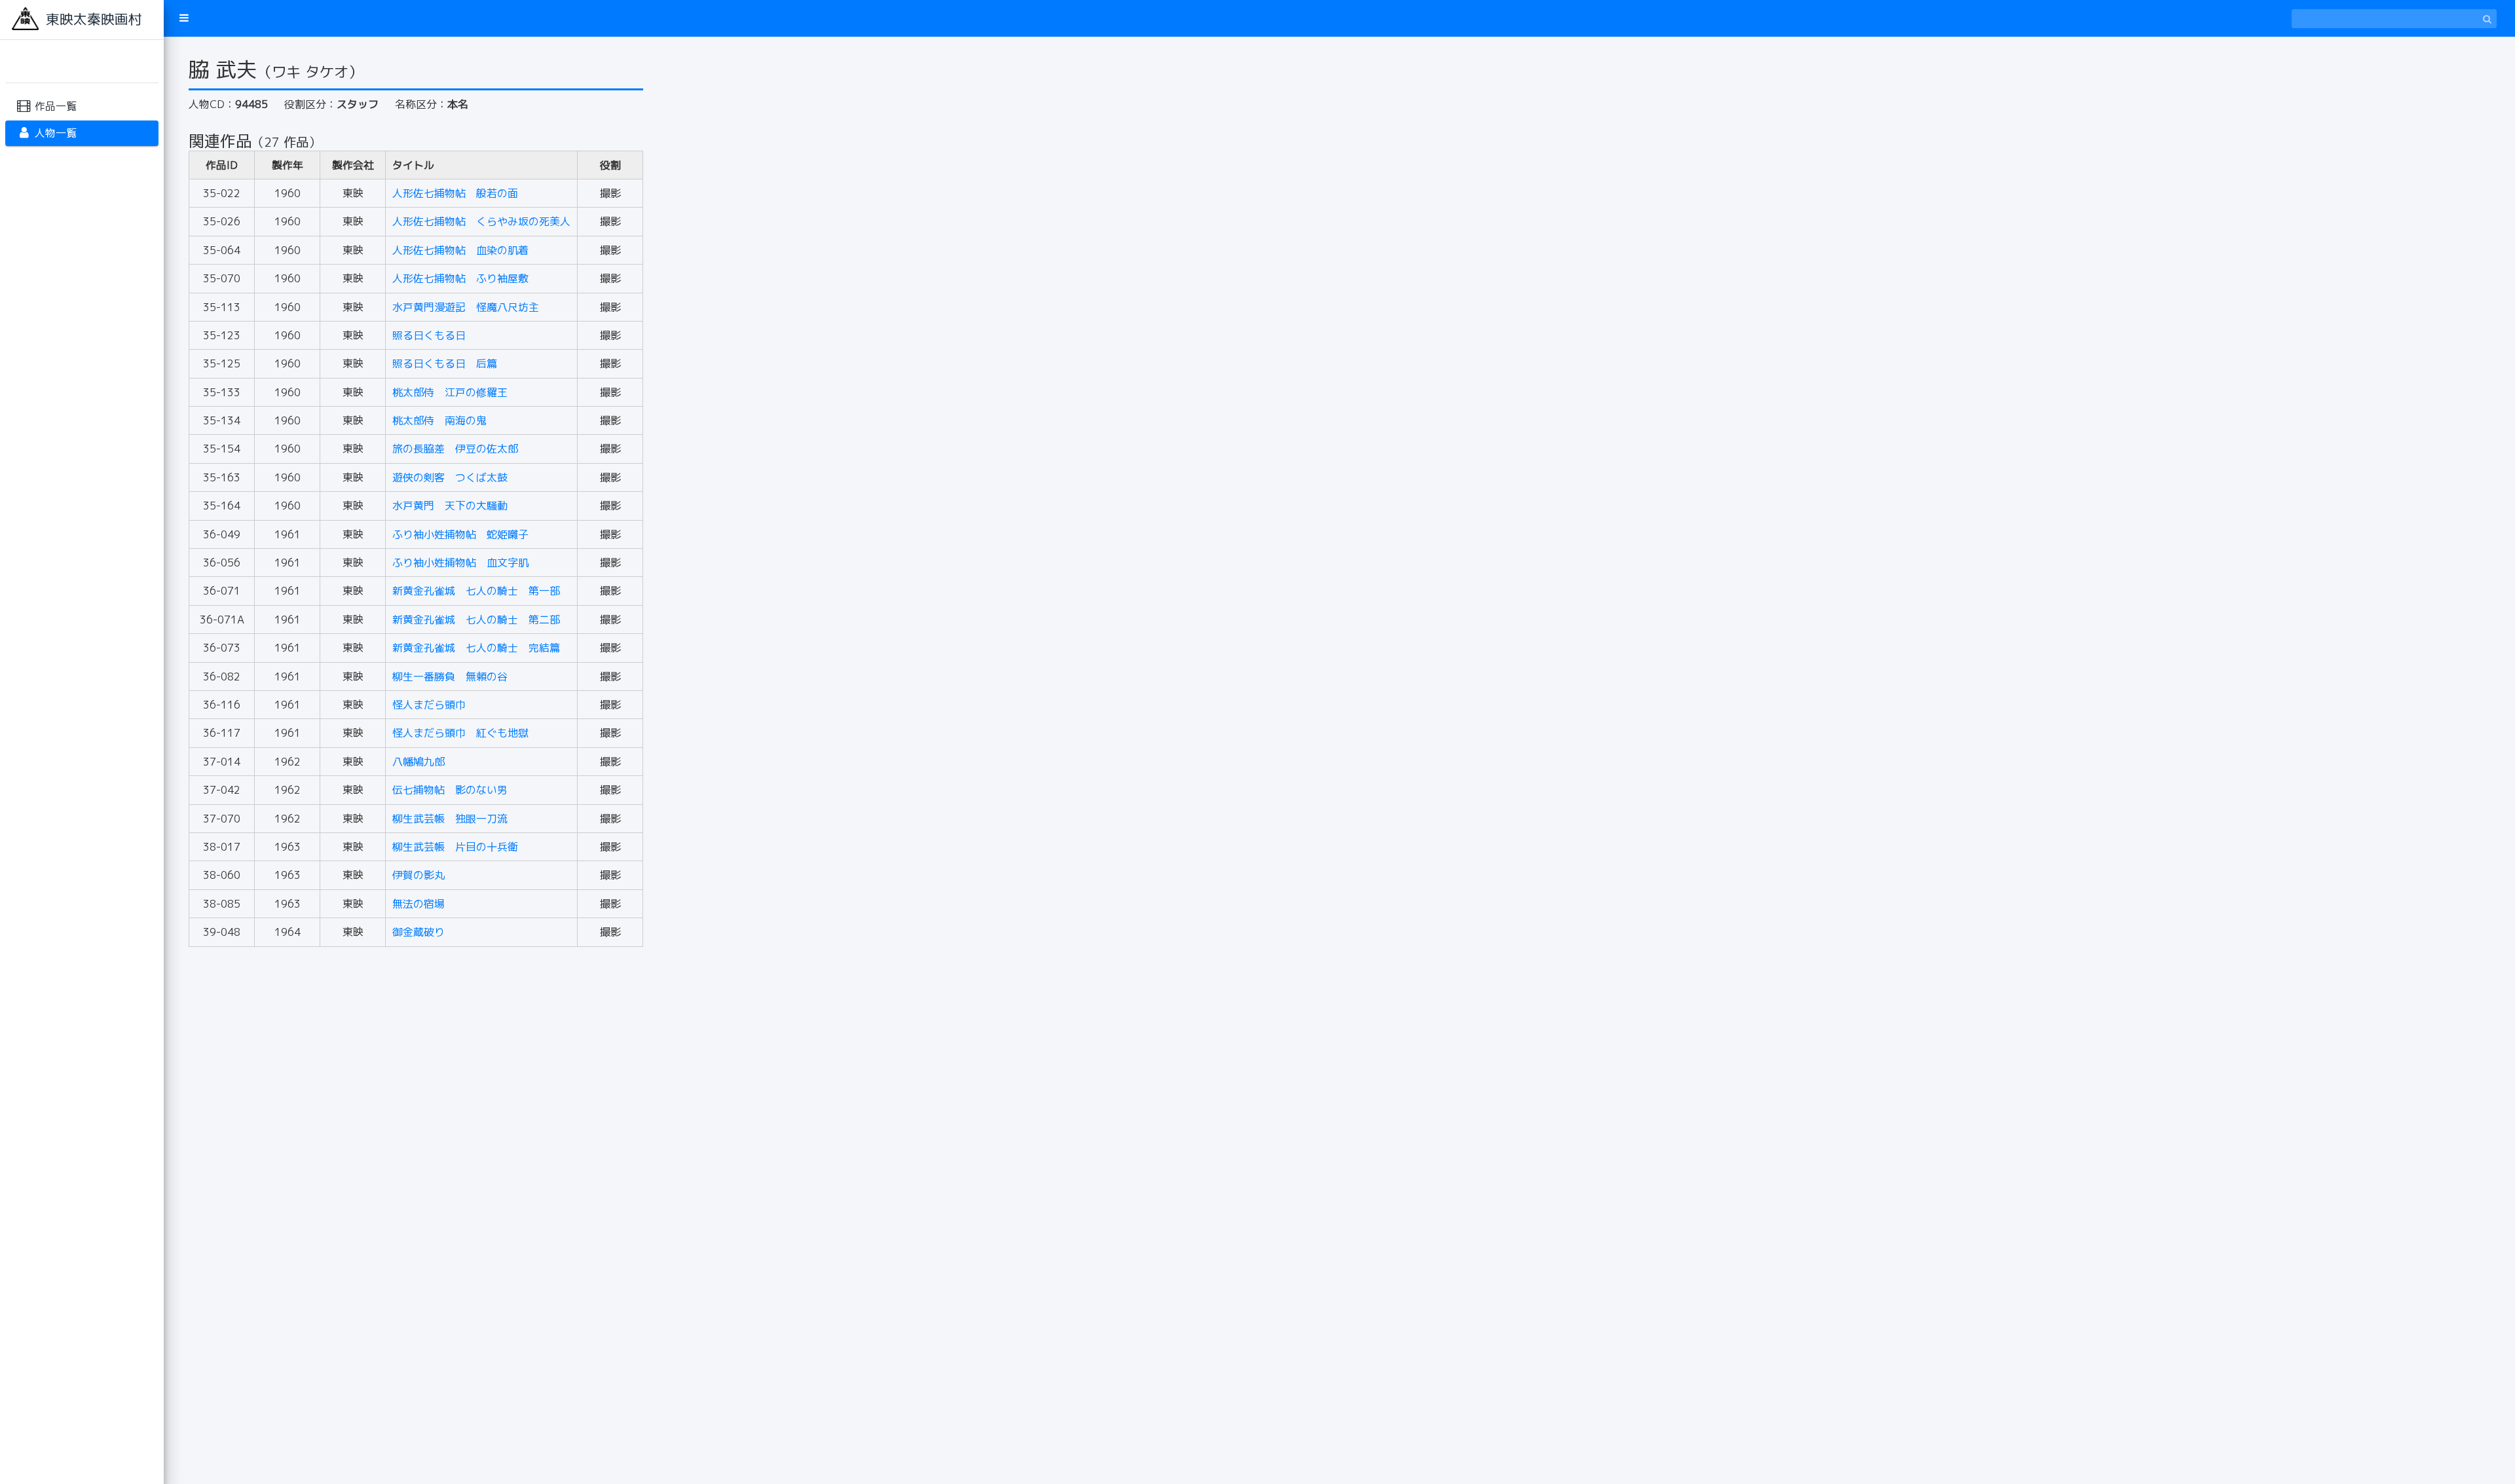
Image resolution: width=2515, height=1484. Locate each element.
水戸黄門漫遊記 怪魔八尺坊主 (466, 307)
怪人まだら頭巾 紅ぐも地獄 (460, 733)
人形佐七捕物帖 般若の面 (455, 193)
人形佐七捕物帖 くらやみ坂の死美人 (481, 221)
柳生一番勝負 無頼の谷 (450, 677)
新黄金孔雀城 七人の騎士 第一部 (476, 591)
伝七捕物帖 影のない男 (450, 790)
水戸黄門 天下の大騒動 (450, 506)
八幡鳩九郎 (419, 762)
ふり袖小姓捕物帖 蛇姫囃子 (460, 534)
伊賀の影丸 (419, 875)
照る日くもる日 (429, 335)
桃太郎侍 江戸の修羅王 (450, 392)
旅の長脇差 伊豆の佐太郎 (455, 449)
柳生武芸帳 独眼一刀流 (450, 819)
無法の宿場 (419, 904)
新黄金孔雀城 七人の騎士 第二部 (476, 620)
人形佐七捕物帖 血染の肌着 (460, 250)
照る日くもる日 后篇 (445, 363)
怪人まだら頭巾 (429, 705)
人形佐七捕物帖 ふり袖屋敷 (460, 278)
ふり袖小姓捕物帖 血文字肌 (460, 563)
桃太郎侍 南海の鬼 (439, 420)
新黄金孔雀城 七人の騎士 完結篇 (476, 648)
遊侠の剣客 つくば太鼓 (450, 477)
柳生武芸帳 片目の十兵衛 (455, 847)
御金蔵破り (419, 932)
